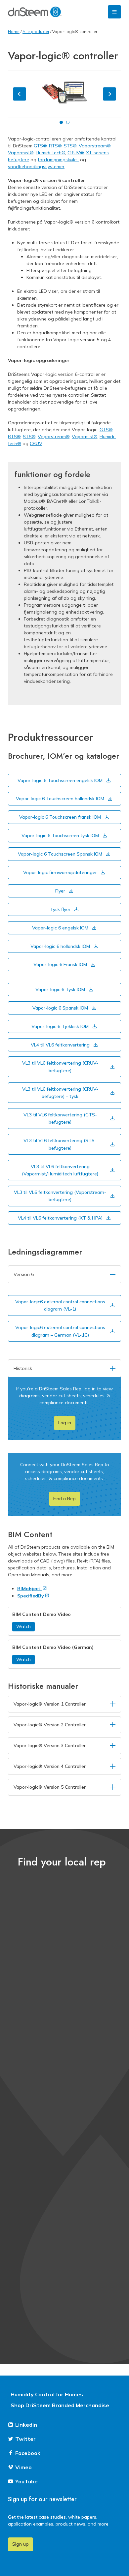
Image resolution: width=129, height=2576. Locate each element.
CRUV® (76, 153)
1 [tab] (61, 122)
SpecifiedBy (31, 1596)
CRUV (36, 443)
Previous (20, 94)
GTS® (40, 146)
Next (109, 94)
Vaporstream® (95, 146)
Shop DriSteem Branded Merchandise (60, 2405)
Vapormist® (21, 153)
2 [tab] (68, 122)
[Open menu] (114, 12)
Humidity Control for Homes (47, 2394)
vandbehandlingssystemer (36, 167)
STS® (70, 146)
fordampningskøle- (58, 160)
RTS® (55, 146)
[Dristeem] (35, 12)
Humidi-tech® (50, 153)
